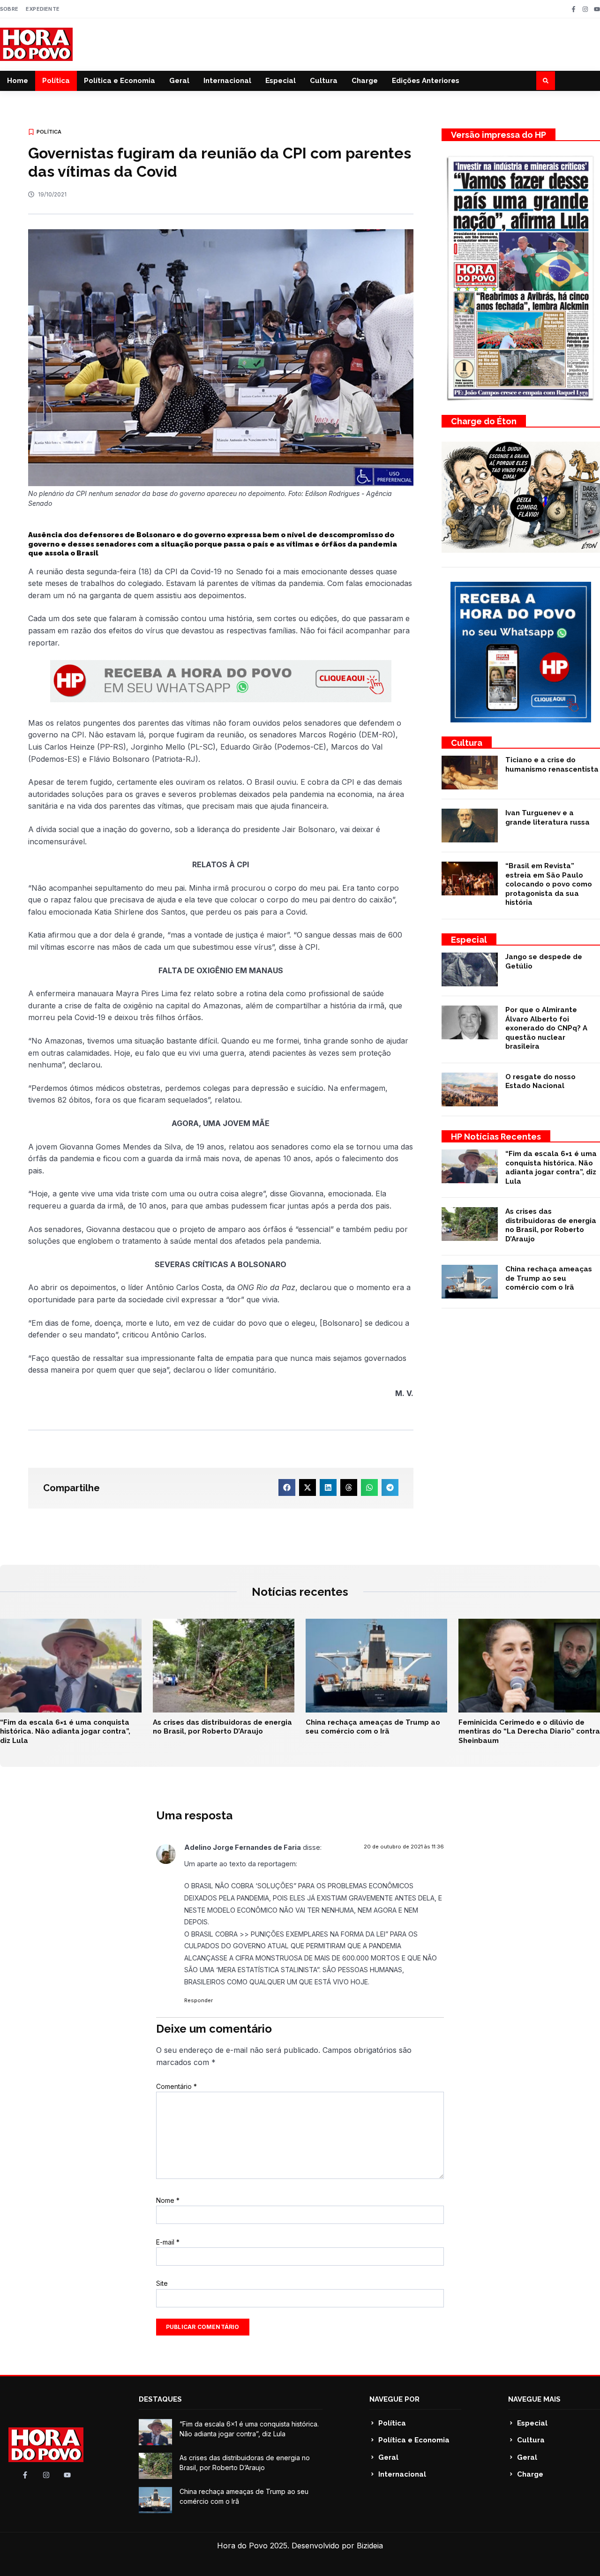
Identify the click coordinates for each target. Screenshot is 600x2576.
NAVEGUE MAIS (534, 2399)
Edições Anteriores (426, 81)
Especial (281, 81)
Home (18, 81)
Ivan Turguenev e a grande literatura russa (547, 818)
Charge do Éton (484, 421)
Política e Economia (120, 81)
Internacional (227, 81)
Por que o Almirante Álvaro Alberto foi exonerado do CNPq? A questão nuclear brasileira (546, 1028)
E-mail (168, 2242)
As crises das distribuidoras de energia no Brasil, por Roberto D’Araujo (551, 1225)
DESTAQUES (160, 2399)
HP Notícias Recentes (496, 1137)
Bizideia (370, 2546)
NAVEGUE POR (394, 2399)
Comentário (176, 2086)
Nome (168, 2200)
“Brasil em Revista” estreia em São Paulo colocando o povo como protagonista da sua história (549, 884)
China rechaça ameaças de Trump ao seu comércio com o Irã (549, 1278)
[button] (546, 81)
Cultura (324, 81)
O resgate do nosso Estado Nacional (540, 1081)
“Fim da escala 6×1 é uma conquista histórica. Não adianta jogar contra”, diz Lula (551, 1168)
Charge (365, 81)
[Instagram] (585, 9)
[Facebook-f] (574, 9)
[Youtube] (597, 9)
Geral (179, 81)
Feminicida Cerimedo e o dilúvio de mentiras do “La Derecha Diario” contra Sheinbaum (529, 1731)
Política (56, 81)
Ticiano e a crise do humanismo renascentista (552, 765)
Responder (199, 2000)
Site (162, 2283)
